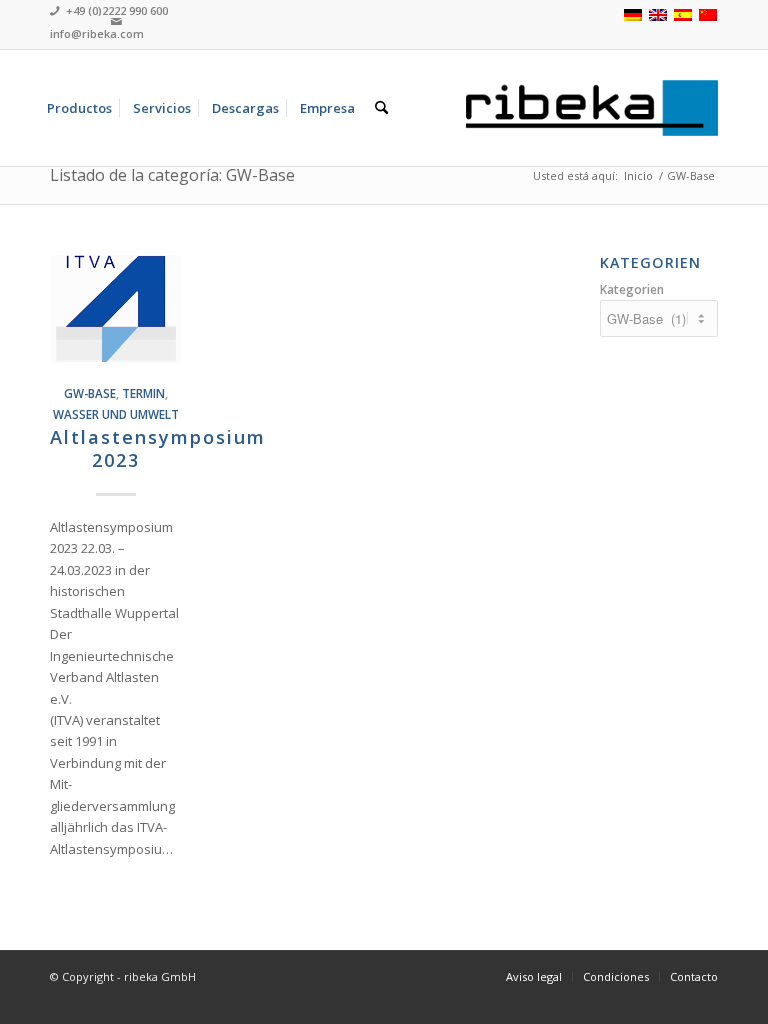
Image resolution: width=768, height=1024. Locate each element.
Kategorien (632, 289)
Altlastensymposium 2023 (158, 449)
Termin (143, 393)
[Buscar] (381, 108)
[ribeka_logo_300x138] (592, 108)
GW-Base (90, 393)
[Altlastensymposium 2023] (116, 308)
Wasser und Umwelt (116, 414)
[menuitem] (79, 108)
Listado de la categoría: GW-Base (172, 175)
